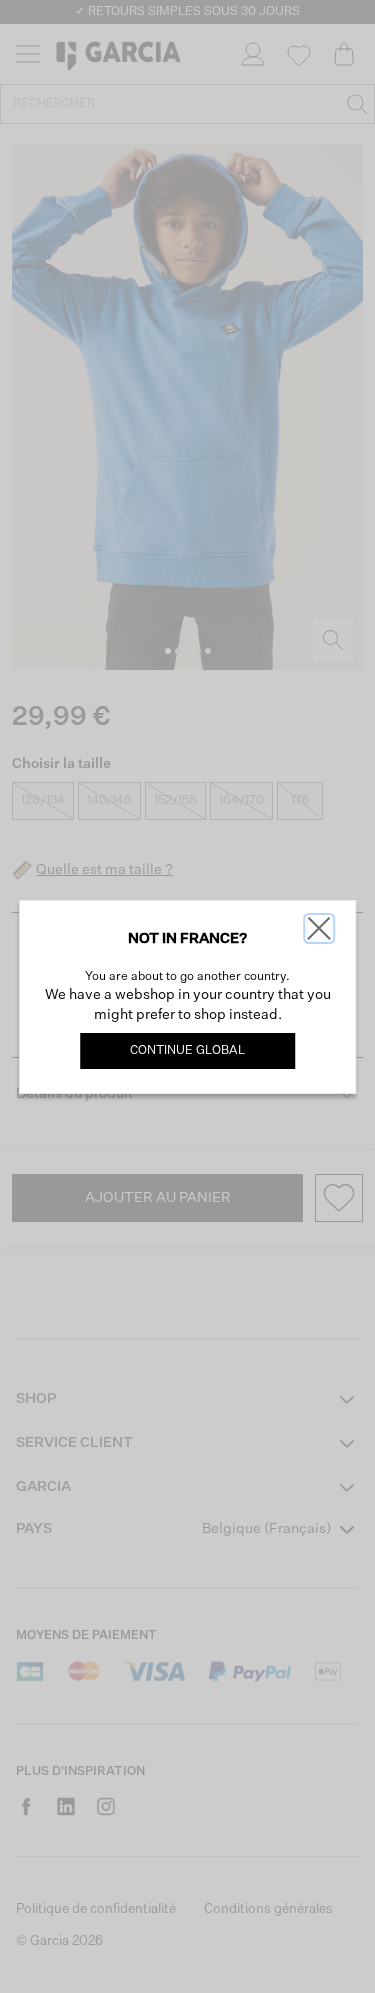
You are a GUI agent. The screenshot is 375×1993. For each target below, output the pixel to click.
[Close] (319, 928)
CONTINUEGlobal (187, 1051)
